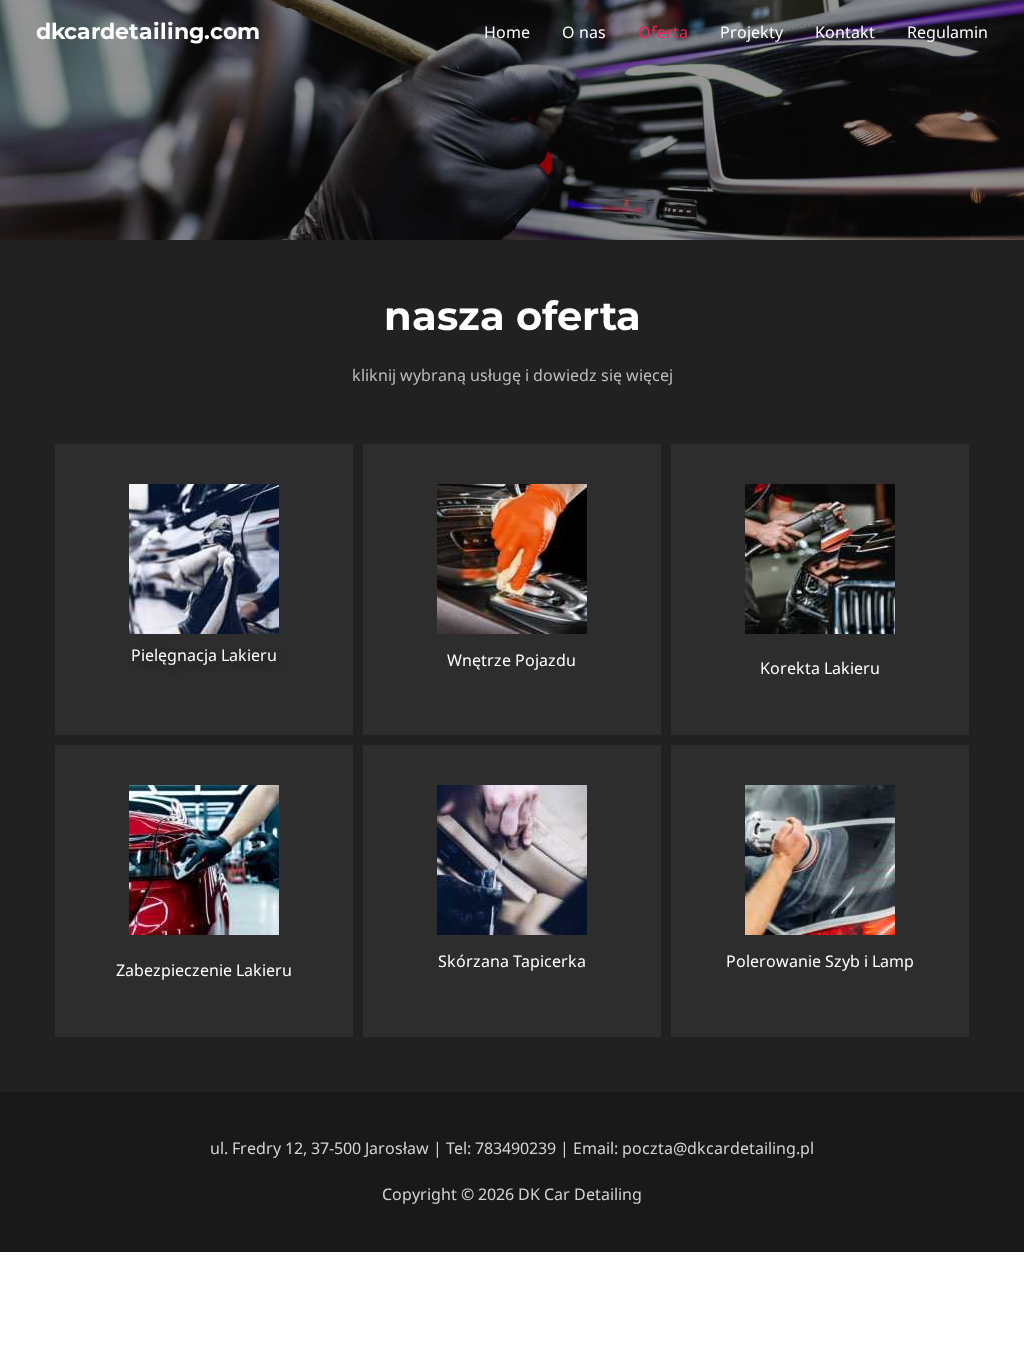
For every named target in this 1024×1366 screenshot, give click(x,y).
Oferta (663, 32)
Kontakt (845, 32)
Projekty (751, 32)
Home (507, 32)
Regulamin (947, 32)
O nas (584, 32)
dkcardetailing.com (148, 31)
